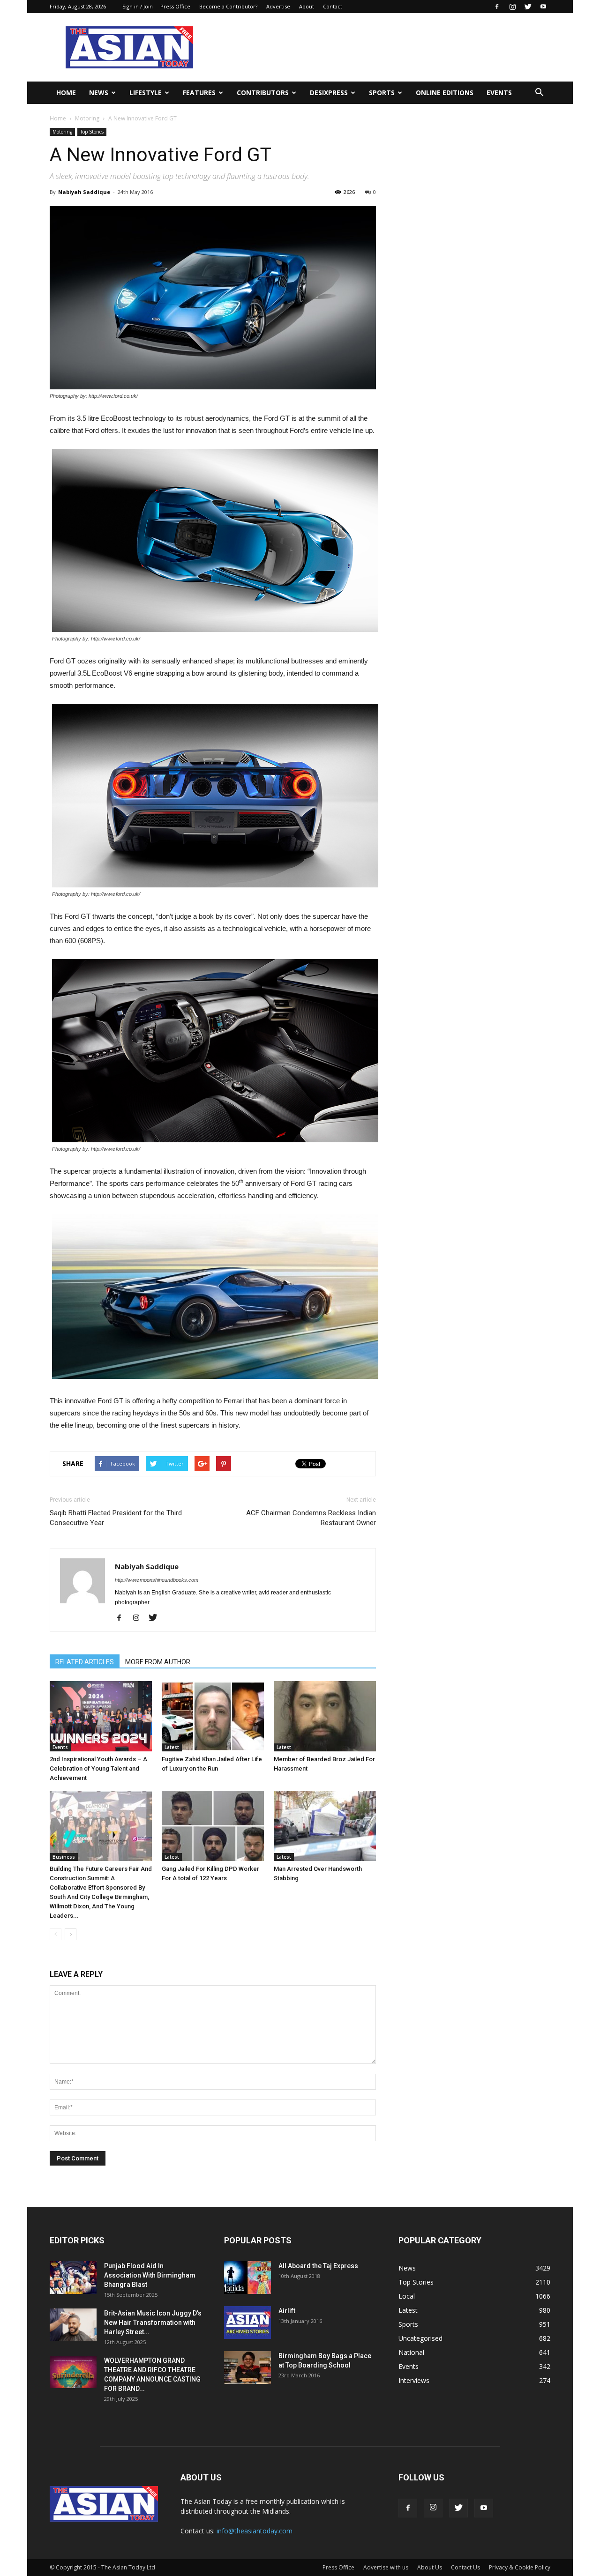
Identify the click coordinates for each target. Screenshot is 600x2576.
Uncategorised (420, 2338)
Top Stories (92, 132)
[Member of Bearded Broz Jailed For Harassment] (325, 1716)
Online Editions (445, 93)
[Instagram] (512, 7)
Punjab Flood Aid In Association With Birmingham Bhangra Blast (150, 2275)
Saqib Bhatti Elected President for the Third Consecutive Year (116, 1518)
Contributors (263, 93)
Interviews (414, 2380)
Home (66, 93)
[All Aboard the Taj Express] (247, 2278)
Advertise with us (386, 2567)
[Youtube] (543, 7)
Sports (382, 93)
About (307, 6)
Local (407, 2296)
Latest (172, 1747)
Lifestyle (146, 93)
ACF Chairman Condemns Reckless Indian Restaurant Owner (311, 1518)
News (99, 93)
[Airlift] (247, 2323)
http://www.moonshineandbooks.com (157, 1580)
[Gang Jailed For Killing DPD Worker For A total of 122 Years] (213, 1826)
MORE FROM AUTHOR (158, 1662)
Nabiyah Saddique (84, 192)
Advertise (278, 6)
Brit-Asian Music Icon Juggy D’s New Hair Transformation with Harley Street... (153, 2323)
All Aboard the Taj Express (318, 2266)
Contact (333, 6)
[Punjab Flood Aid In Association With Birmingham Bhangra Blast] (73, 2278)
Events (499, 93)
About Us (430, 2567)
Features (199, 93)
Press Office (175, 6)
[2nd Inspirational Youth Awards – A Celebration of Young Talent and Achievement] (101, 1716)
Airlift (287, 2311)
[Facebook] (497, 7)
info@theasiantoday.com (255, 2531)
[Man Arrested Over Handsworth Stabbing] (325, 1826)
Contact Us (465, 2567)
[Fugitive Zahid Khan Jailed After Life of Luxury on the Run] (213, 1716)
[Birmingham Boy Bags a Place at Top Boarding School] (247, 2368)
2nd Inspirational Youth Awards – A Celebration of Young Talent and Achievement (98, 1768)
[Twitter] (528, 7)
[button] (539, 93)
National (411, 2352)
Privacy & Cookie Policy (520, 2567)
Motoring (87, 118)
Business (64, 1857)
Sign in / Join (138, 6)
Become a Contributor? (228, 6)
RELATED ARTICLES (85, 1662)
